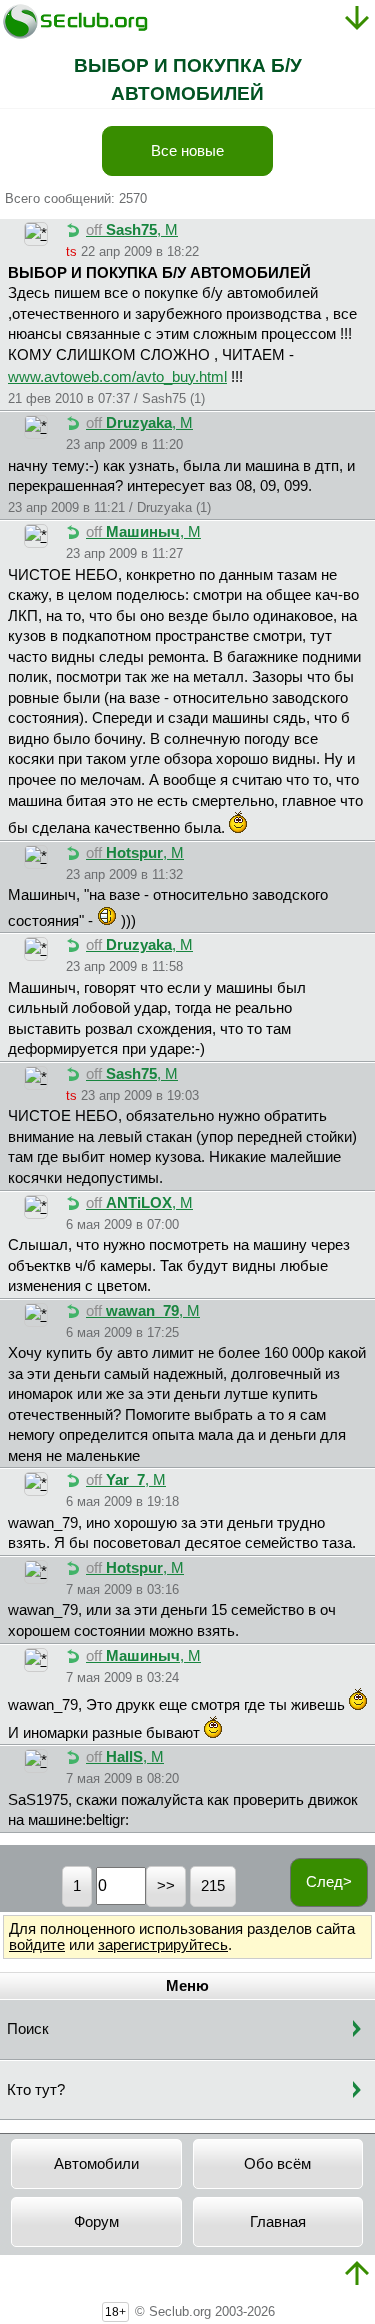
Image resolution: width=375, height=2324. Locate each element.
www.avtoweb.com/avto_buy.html (117, 377)
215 (213, 1886)
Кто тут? (36, 2090)
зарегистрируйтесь (163, 1945)
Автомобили (96, 2164)
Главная (278, 2222)
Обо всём (277, 2164)
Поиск (28, 2029)
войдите (37, 1945)
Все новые (187, 151)
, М (132, 230)
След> (329, 1882)
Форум (96, 2222)
